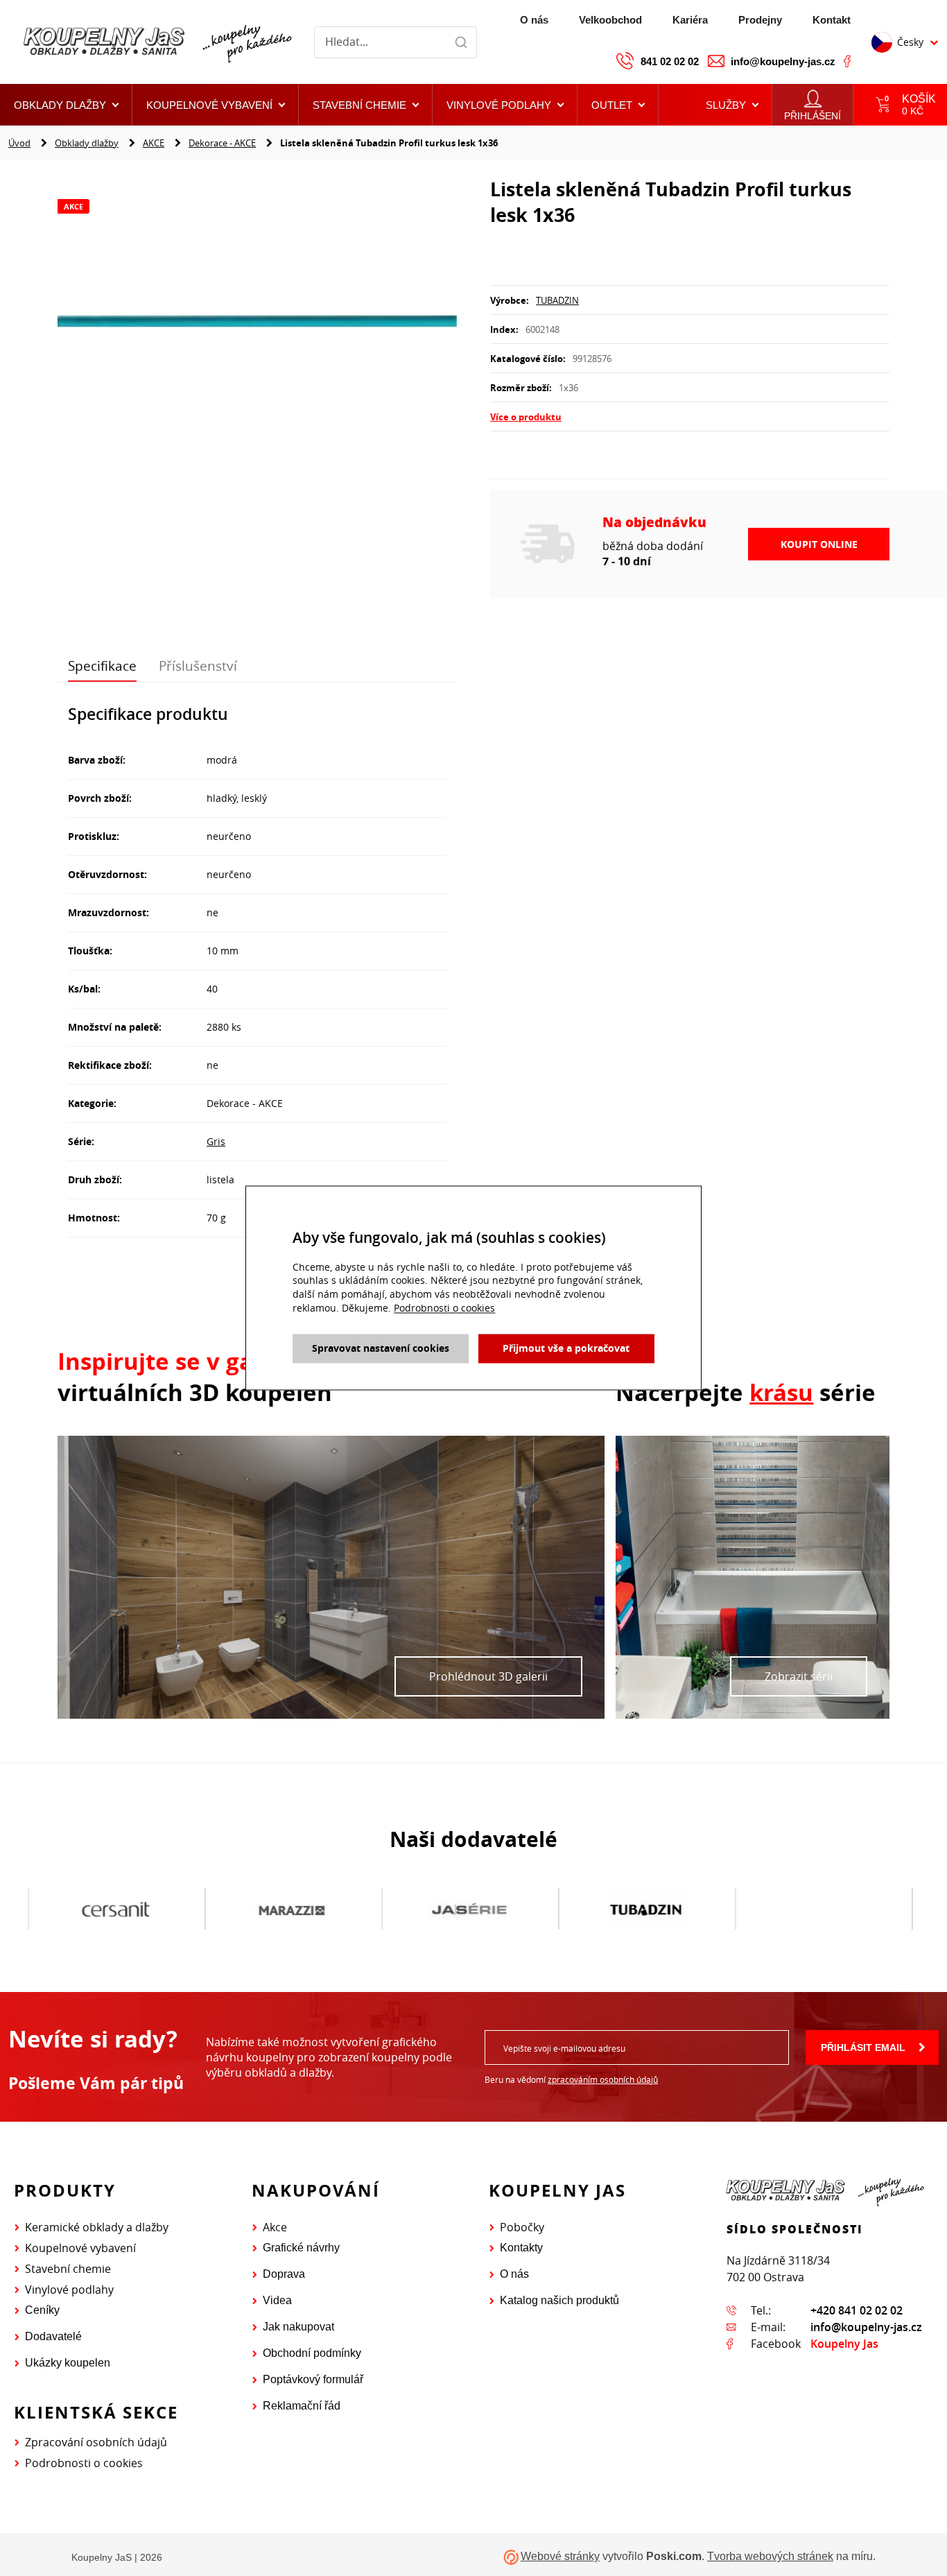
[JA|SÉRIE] (450, 1909)
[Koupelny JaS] (156, 42)
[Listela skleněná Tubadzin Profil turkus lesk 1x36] (257, 323)
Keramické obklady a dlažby (97, 2227)
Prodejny (760, 20)
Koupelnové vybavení (80, 2248)
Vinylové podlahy (69, 2290)
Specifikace (102, 666)
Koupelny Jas (844, 2344)
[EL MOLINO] (804, 1909)
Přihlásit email (863, 2047)
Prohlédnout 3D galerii (488, 1676)
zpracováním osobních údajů (603, 2079)
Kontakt (832, 20)
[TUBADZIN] (627, 1909)
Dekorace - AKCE (222, 143)
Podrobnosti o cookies (84, 2463)
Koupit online (819, 544)
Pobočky (522, 2227)
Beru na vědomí (571, 2079)
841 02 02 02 (670, 61)
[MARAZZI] (273, 1909)
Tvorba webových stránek (770, 2556)
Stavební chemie (68, 2269)
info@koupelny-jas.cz (783, 61)
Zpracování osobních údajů (96, 2442)
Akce (275, 2227)
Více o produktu (526, 417)
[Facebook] (847, 61)
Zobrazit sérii (799, 1676)
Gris (216, 1141)
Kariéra (690, 20)
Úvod (19, 143)
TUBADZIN (557, 300)
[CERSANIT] (97, 1909)
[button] (618, 105)
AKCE (154, 143)
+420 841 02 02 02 (857, 2310)
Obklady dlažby (87, 143)
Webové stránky (560, 2556)
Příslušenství (198, 666)
